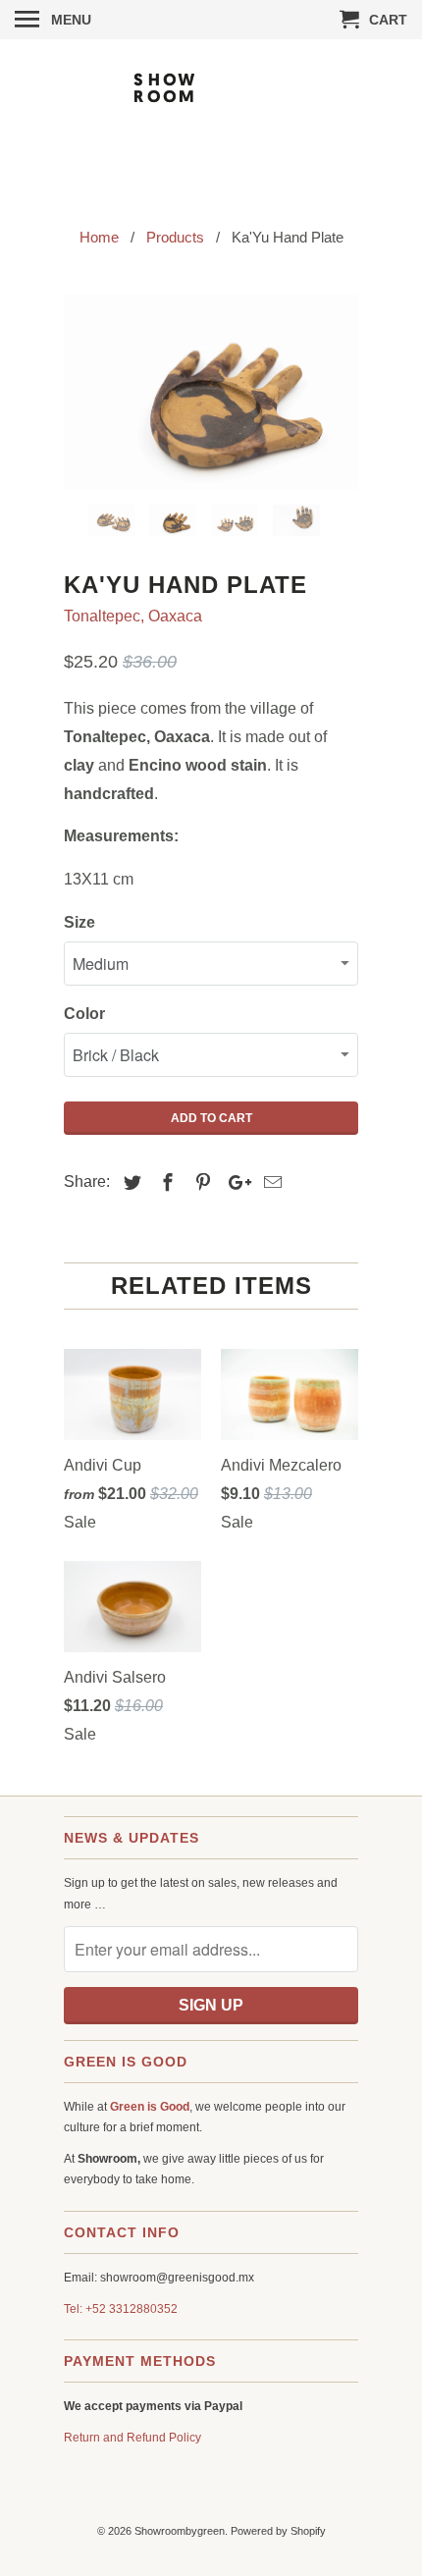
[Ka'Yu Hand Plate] (211, 392)
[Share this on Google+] (235, 1183)
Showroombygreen (180, 2531)
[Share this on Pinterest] (200, 1183)
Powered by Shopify (278, 2531)
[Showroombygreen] (211, 119)
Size (79, 922)
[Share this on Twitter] (130, 1183)
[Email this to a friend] (270, 1183)
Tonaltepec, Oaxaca (133, 616)
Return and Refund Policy (132, 2438)
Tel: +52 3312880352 (121, 2309)
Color (84, 1014)
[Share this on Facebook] (165, 1183)
